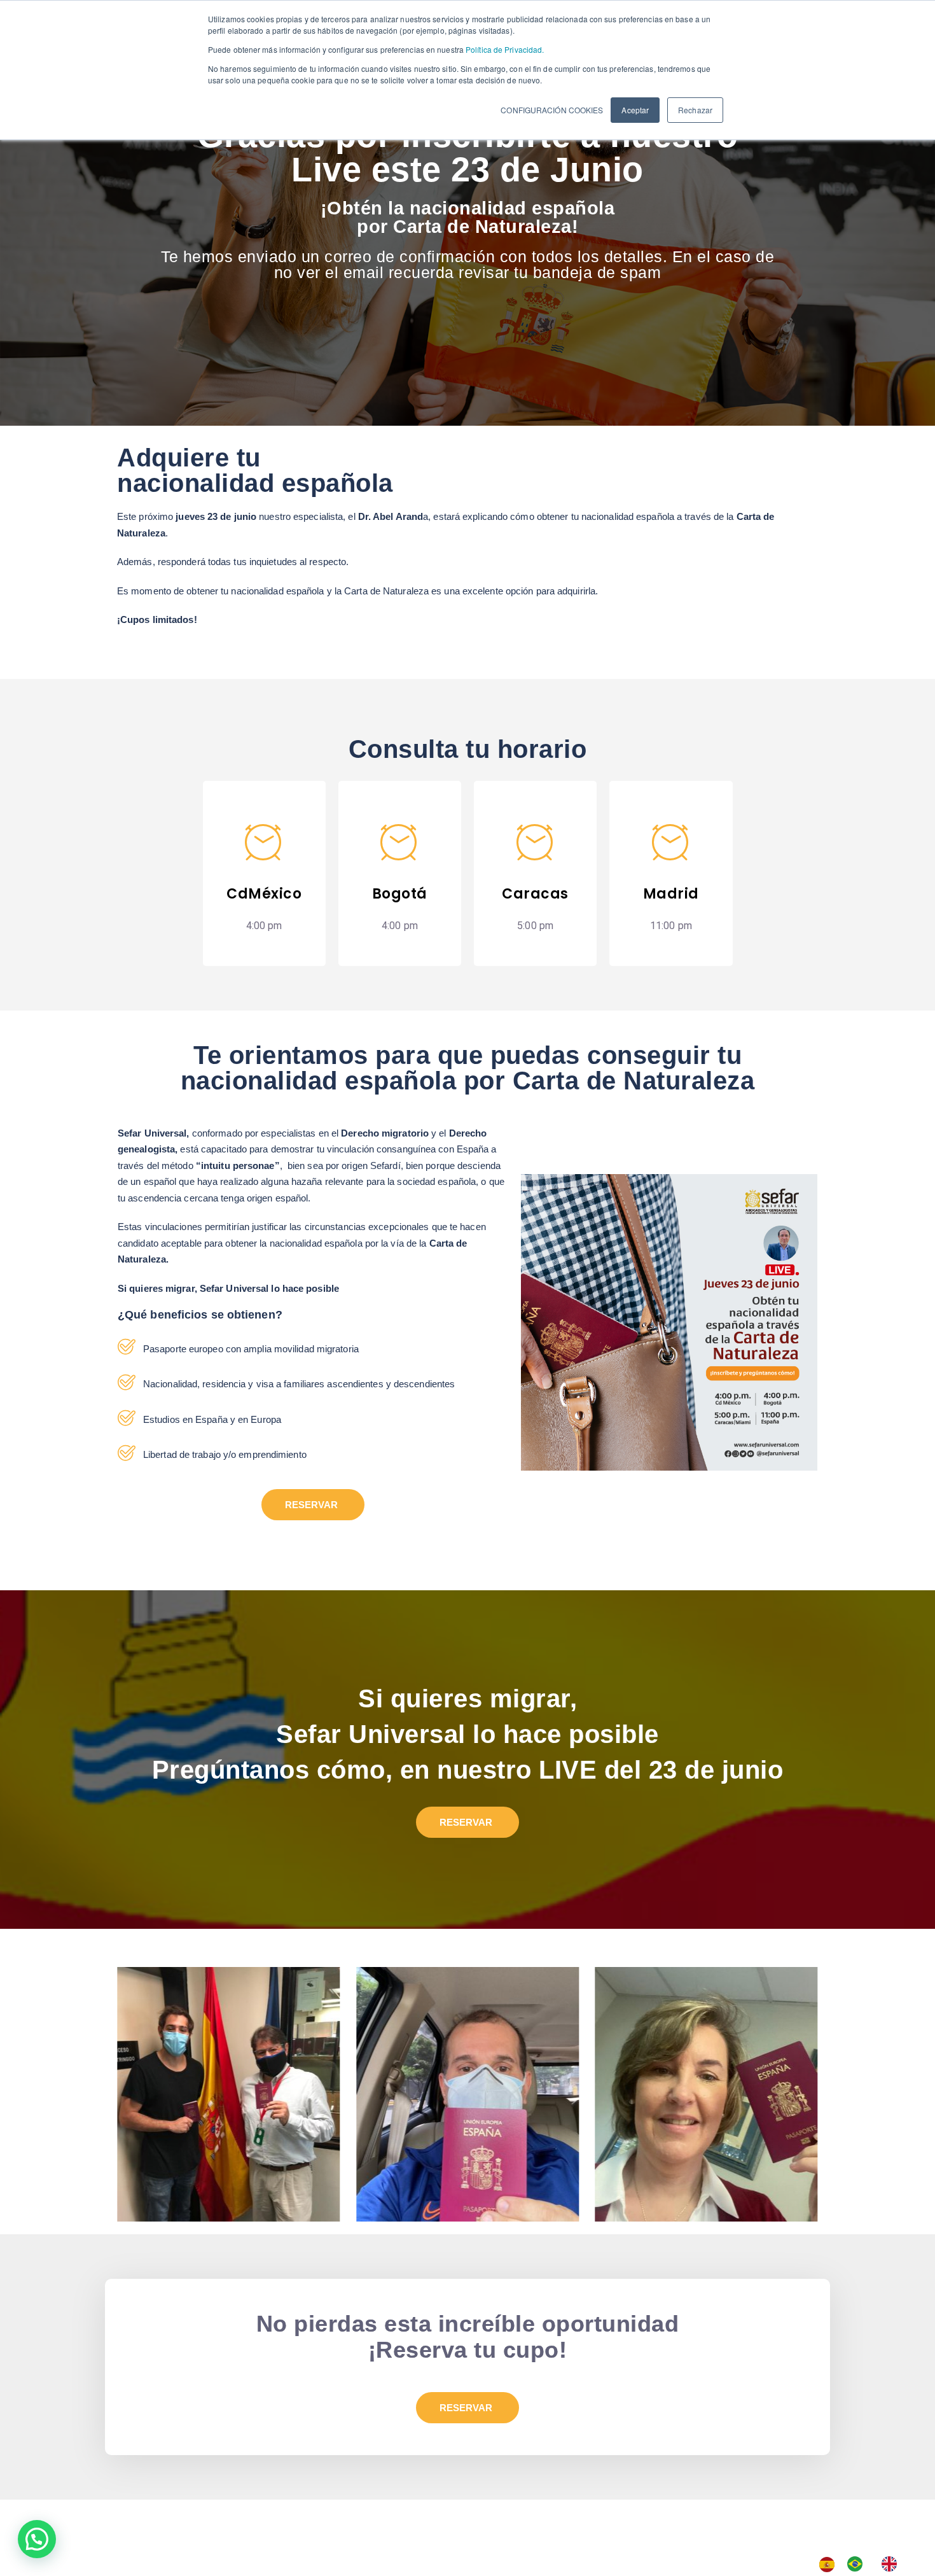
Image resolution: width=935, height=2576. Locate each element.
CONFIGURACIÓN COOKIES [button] (552, 110)
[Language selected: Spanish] (864, 2564)
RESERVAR (312, 1505)
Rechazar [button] (695, 110)
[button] (37, 2539)
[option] (858, 2564)
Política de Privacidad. (504, 49)
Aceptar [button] (635, 110)
